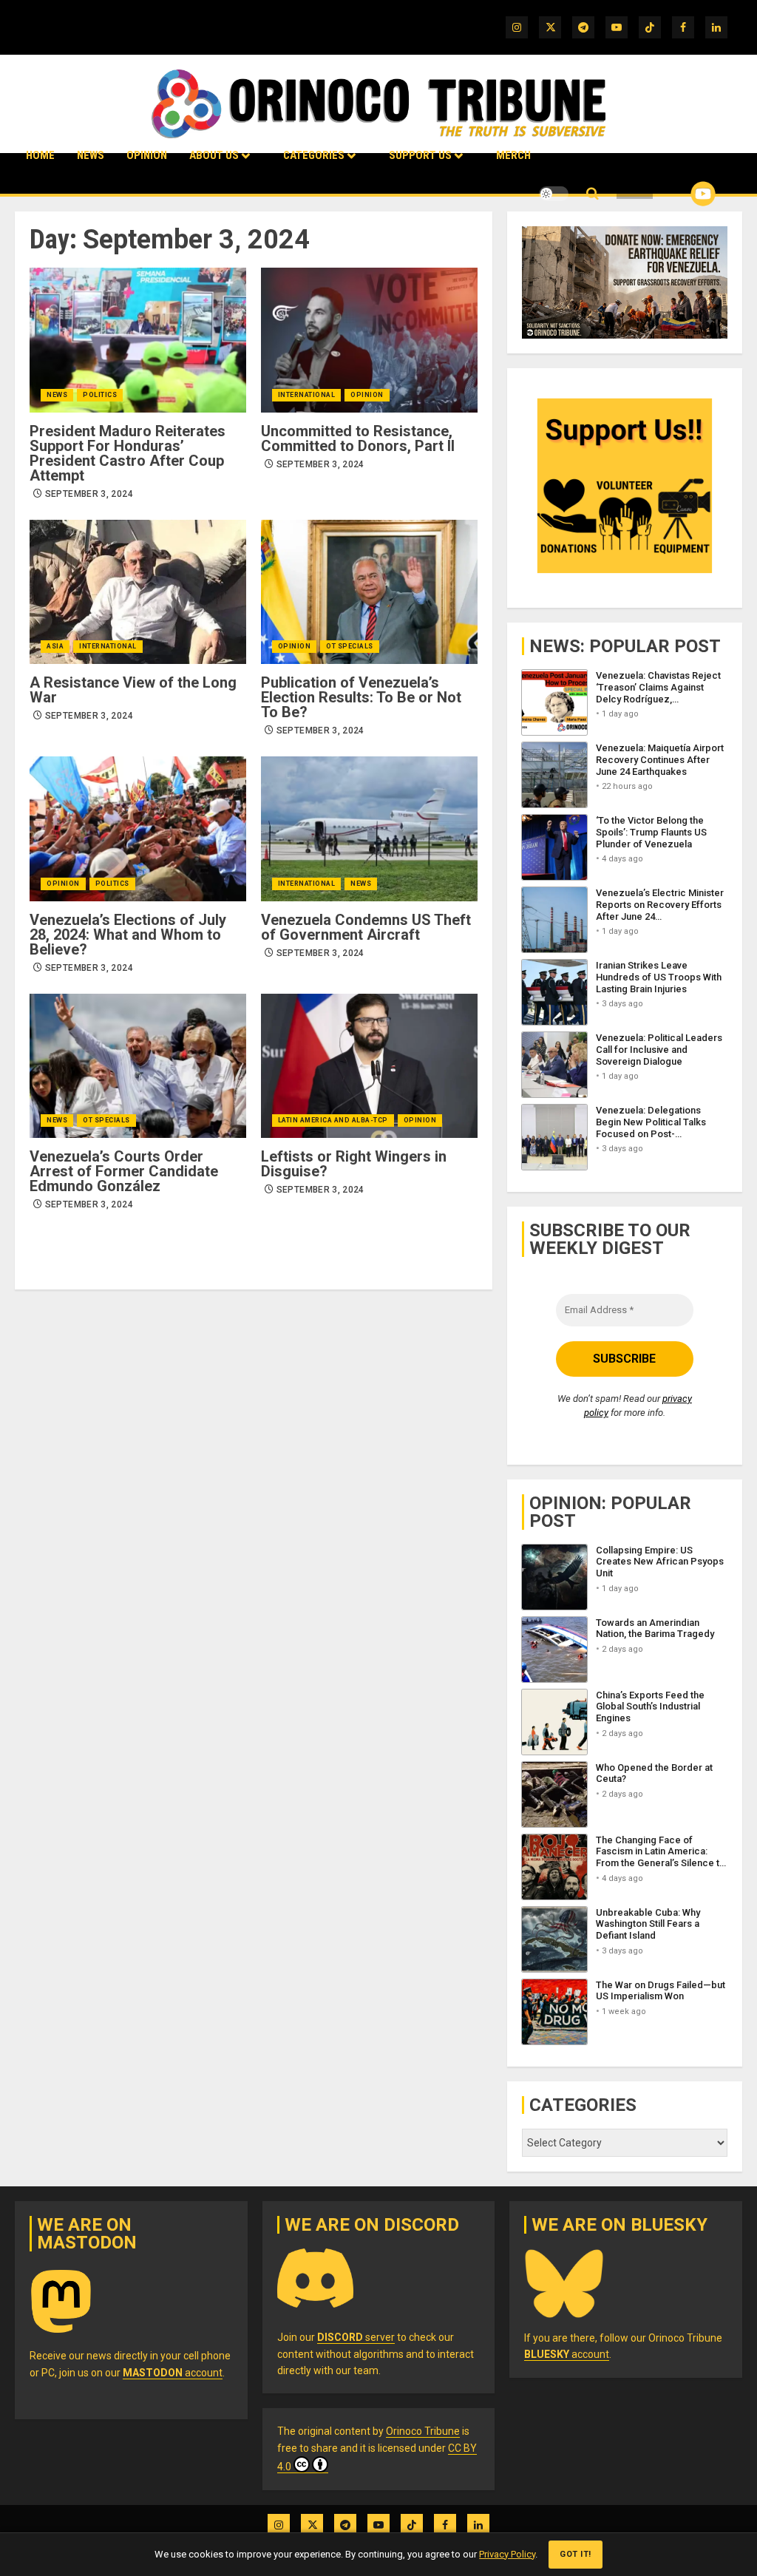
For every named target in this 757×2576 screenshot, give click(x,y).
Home (40, 155)
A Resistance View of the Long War (133, 690)
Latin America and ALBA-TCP (333, 1120)
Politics (100, 395)
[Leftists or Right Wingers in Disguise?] (369, 1066)
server (356, 2337)
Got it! (576, 2554)
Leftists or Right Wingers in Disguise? (354, 1164)
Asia (55, 646)
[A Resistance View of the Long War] (138, 592)
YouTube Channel (679, 194)
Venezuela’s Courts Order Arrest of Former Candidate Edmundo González (124, 1171)
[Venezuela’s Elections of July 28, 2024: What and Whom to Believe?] (138, 828)
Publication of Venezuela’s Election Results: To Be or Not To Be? (361, 697)
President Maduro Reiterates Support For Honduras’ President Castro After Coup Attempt (128, 453)
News (91, 155)
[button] (593, 194)
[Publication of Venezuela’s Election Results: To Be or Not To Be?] (369, 592)
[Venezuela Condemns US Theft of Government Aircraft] (369, 828)
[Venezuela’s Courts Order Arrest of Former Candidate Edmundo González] (138, 1066)
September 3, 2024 (89, 494)
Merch (513, 155)
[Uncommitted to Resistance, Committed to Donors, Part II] (369, 340)
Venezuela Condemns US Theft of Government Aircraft (366, 927)
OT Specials (350, 646)
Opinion (147, 155)
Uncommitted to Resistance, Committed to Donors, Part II (358, 438)
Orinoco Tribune (423, 2431)
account (173, 2373)
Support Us (420, 155)
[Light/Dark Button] (554, 194)
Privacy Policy (507, 2554)
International (307, 395)
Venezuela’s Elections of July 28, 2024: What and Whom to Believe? (128, 935)
